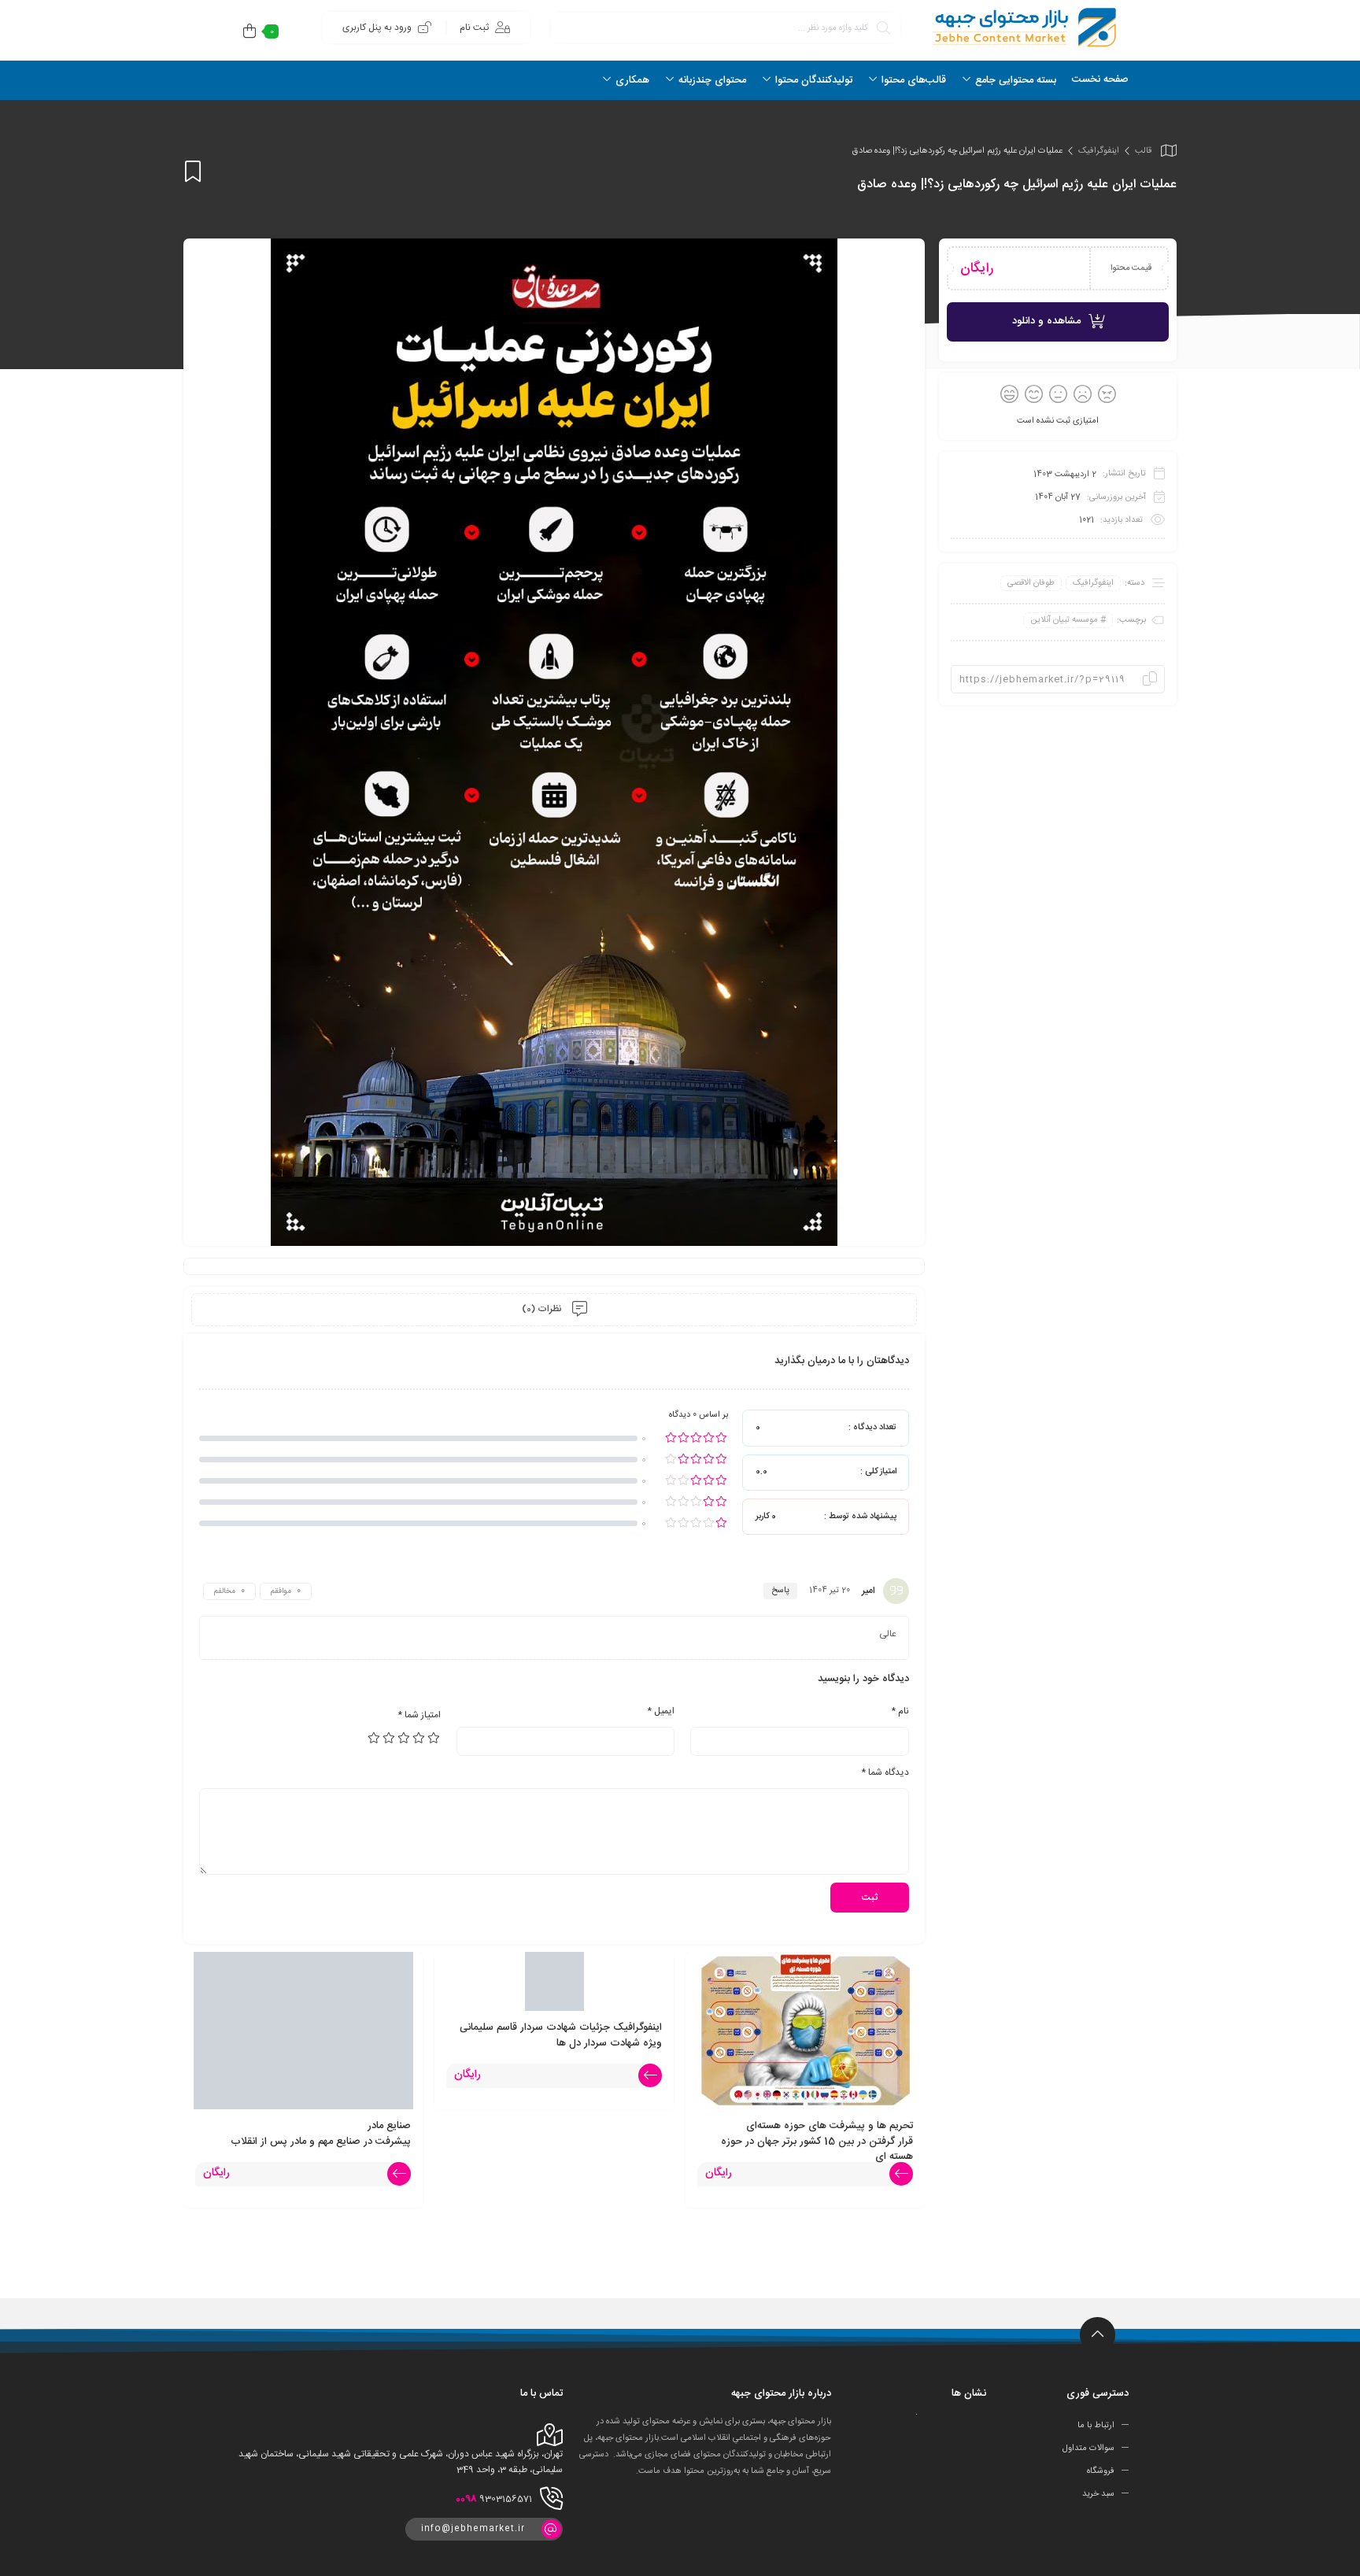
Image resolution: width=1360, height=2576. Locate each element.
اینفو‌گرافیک (1099, 151)
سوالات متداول (1088, 2448)
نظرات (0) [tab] (543, 1309)
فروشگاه (1101, 2471)
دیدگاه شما (885, 1772)
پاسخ (780, 1591)
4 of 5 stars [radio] (390, 1738)
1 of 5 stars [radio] (434, 1738)
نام (900, 1711)
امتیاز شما (419, 1715)
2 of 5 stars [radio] (419, 1738)
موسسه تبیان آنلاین (1064, 620)
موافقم (281, 1591)
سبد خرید (1098, 2494)
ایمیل (661, 1711)
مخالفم (225, 1591)
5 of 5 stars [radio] (375, 1738)
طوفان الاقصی (1031, 583)
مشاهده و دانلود (1046, 321)
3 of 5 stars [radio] (405, 1738)
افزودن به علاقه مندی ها (193, 171)
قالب (1143, 151)
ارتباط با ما (1096, 2426)
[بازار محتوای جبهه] (1022, 27)
